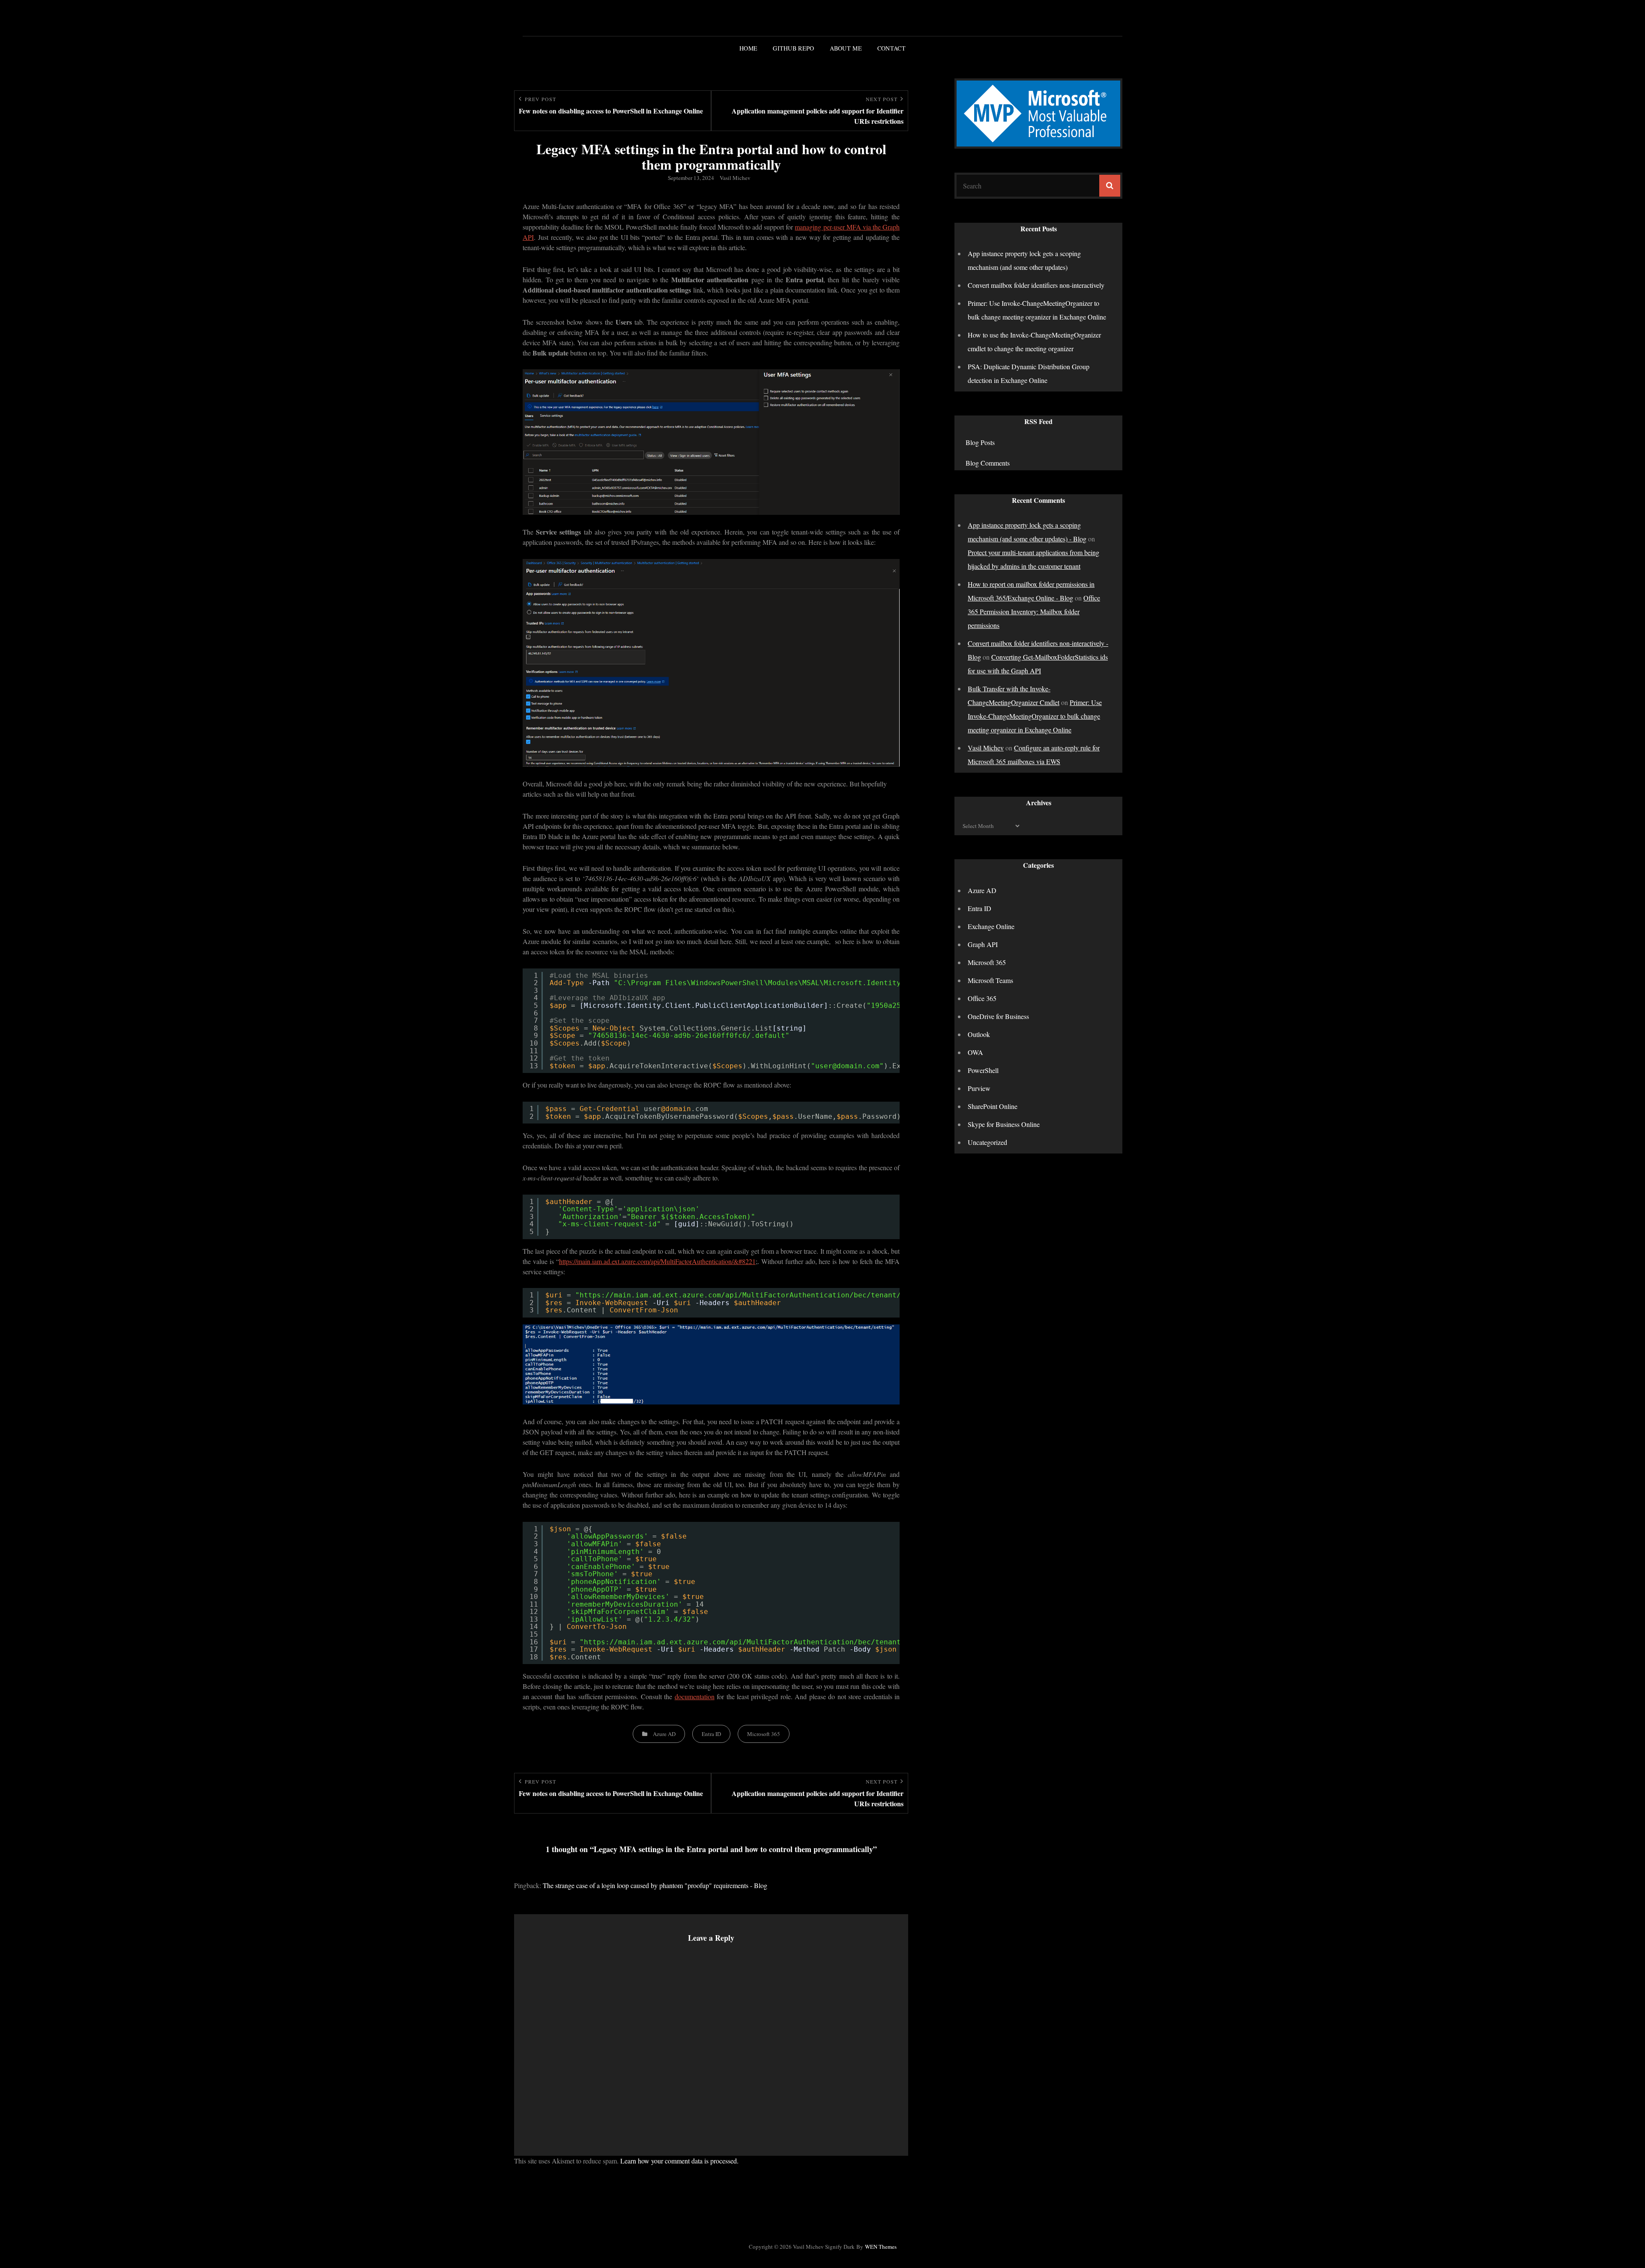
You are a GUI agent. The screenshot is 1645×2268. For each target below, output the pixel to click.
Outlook (979, 1034)
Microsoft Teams (990, 980)
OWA (975, 1052)
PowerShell (983, 1070)
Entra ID (711, 1734)
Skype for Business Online (1004, 1124)
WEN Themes (881, 2247)
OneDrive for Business (998, 1016)
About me (846, 48)
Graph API (983, 944)
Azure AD (664, 1734)
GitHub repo (793, 48)
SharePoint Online (993, 1106)
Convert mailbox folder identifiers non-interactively (1036, 285)
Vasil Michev (735, 178)
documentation (695, 1696)
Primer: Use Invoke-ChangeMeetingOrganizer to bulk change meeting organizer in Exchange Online (1035, 716)
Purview (979, 1088)
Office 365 (982, 998)
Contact (891, 48)
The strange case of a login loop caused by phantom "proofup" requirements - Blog (655, 1885)
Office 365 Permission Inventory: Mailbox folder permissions (1034, 611)
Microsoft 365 (764, 1734)
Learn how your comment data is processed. (679, 2161)
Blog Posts (980, 442)
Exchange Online (991, 926)
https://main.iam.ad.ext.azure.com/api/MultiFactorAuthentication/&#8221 (657, 1261)
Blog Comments (988, 463)
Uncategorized (987, 1142)
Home (748, 48)
